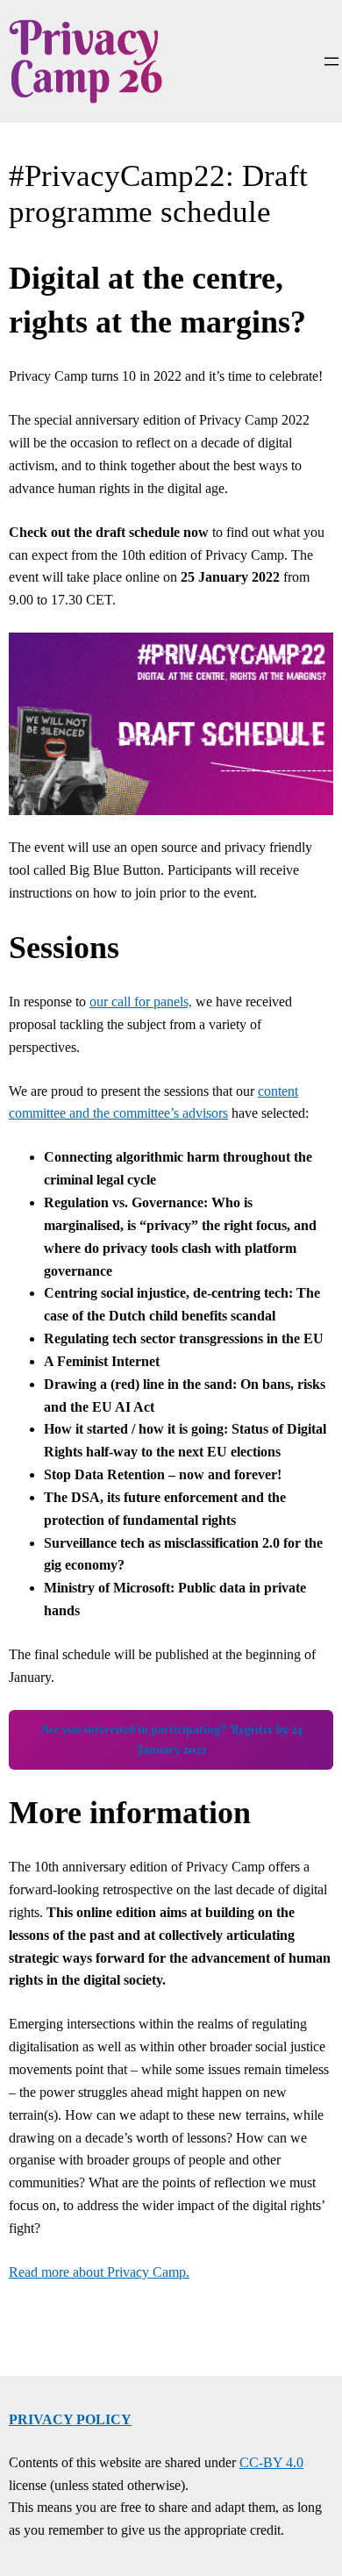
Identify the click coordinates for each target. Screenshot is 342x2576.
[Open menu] (331, 61)
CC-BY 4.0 (271, 2462)
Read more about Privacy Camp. (99, 2272)
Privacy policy (70, 2419)
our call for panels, (141, 1002)
